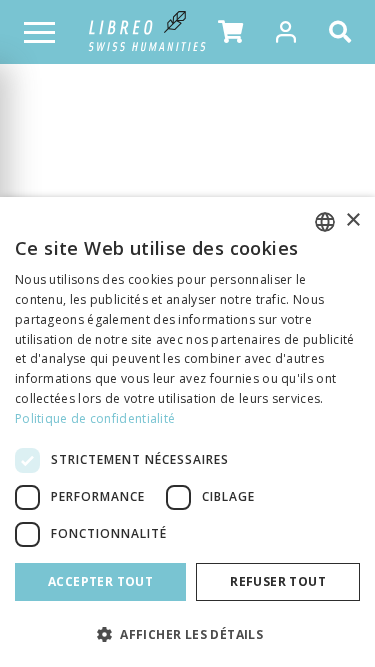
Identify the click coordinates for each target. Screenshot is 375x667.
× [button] (352, 220)
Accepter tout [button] (100, 581)
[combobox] (325, 222)
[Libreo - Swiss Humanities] (147, 32)
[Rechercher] (344, 32)
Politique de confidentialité (95, 418)
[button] (230, 32)
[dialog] (187, 432)
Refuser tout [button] (278, 581)
